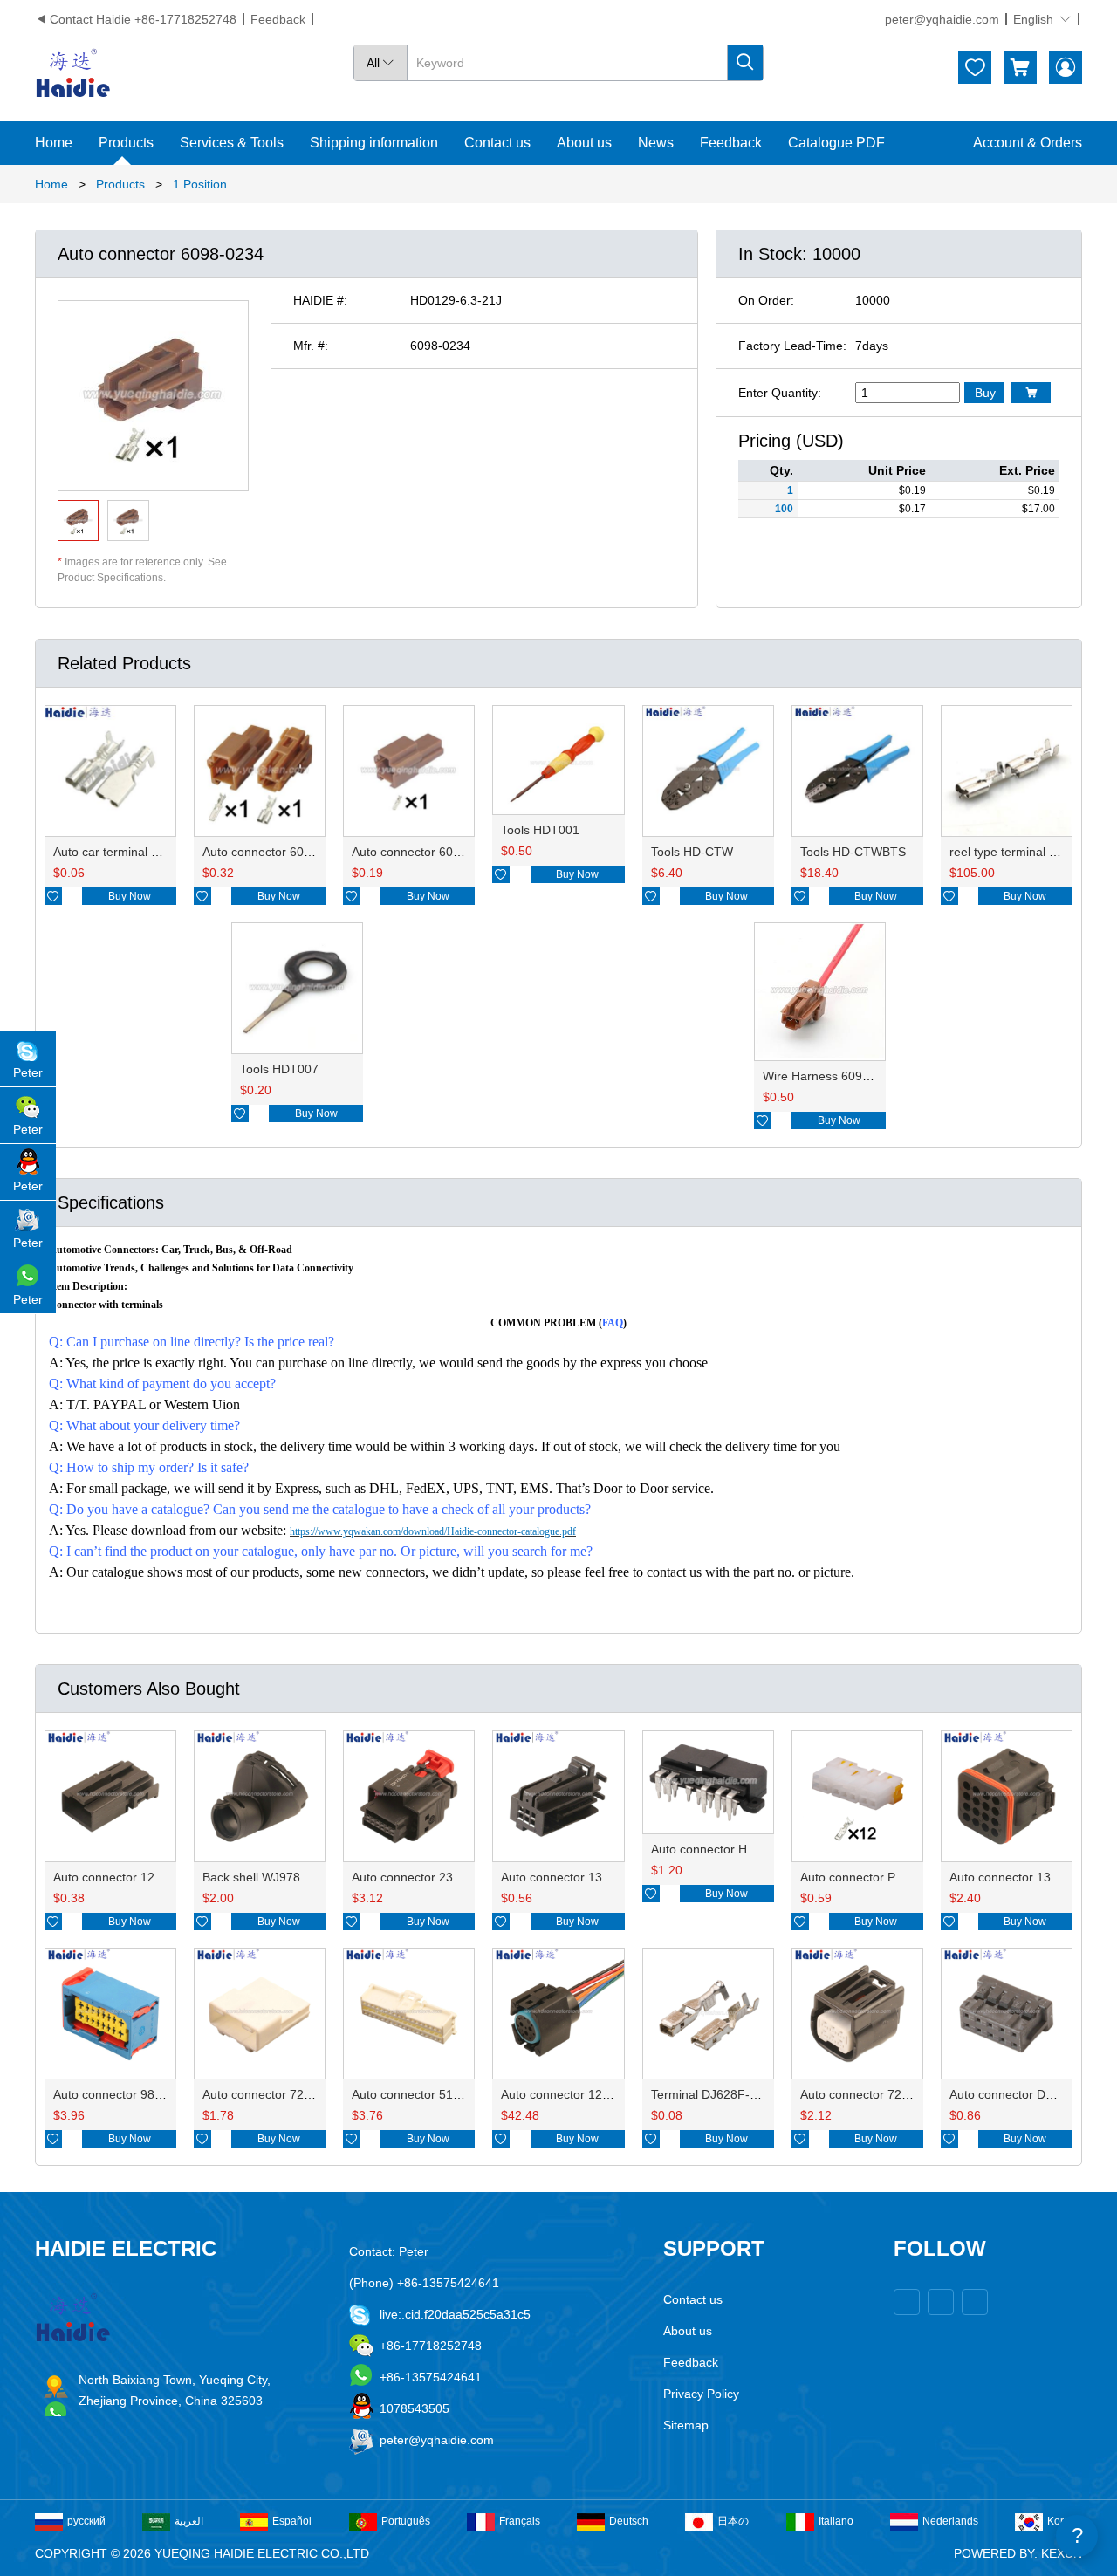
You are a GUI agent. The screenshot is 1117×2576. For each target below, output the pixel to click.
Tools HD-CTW (692, 852)
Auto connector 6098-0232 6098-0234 (308, 852)
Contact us (497, 143)
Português (406, 2521)
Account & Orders (1028, 143)
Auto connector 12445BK (570, 2094)
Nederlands (950, 2521)
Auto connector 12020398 (125, 1877)
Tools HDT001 (540, 830)
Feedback (278, 19)
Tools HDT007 (279, 1069)
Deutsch (629, 2521)
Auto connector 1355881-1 (575, 1877)
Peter (28, 1072)
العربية (189, 2521)
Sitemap (686, 2425)
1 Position (200, 184)
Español (292, 2521)
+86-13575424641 (431, 2377)
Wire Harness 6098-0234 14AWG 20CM (873, 1076)
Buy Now (130, 896)
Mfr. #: (311, 346)
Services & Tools (232, 143)
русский (86, 2521)
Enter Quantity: (780, 393)
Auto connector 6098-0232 (425, 852)
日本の (733, 2521)
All (380, 63)
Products (126, 143)
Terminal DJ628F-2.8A (713, 2094)
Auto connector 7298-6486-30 (883, 2094)
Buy (985, 393)
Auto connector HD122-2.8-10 (734, 1849)
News (656, 143)
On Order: (766, 300)
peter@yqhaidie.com (942, 19)
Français (520, 2521)
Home (54, 143)
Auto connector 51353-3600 (429, 2094)
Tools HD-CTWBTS (853, 852)
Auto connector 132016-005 (1027, 1877)
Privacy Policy (701, 2394)
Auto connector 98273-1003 (130, 2094)
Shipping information (374, 143)
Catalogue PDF (836, 143)
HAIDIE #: (320, 300)
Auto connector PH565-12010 (882, 1877)
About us (584, 143)
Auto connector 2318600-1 (425, 1877)
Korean (1065, 2521)
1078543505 (415, 2408)
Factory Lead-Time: (792, 346)
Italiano (836, 2521)
